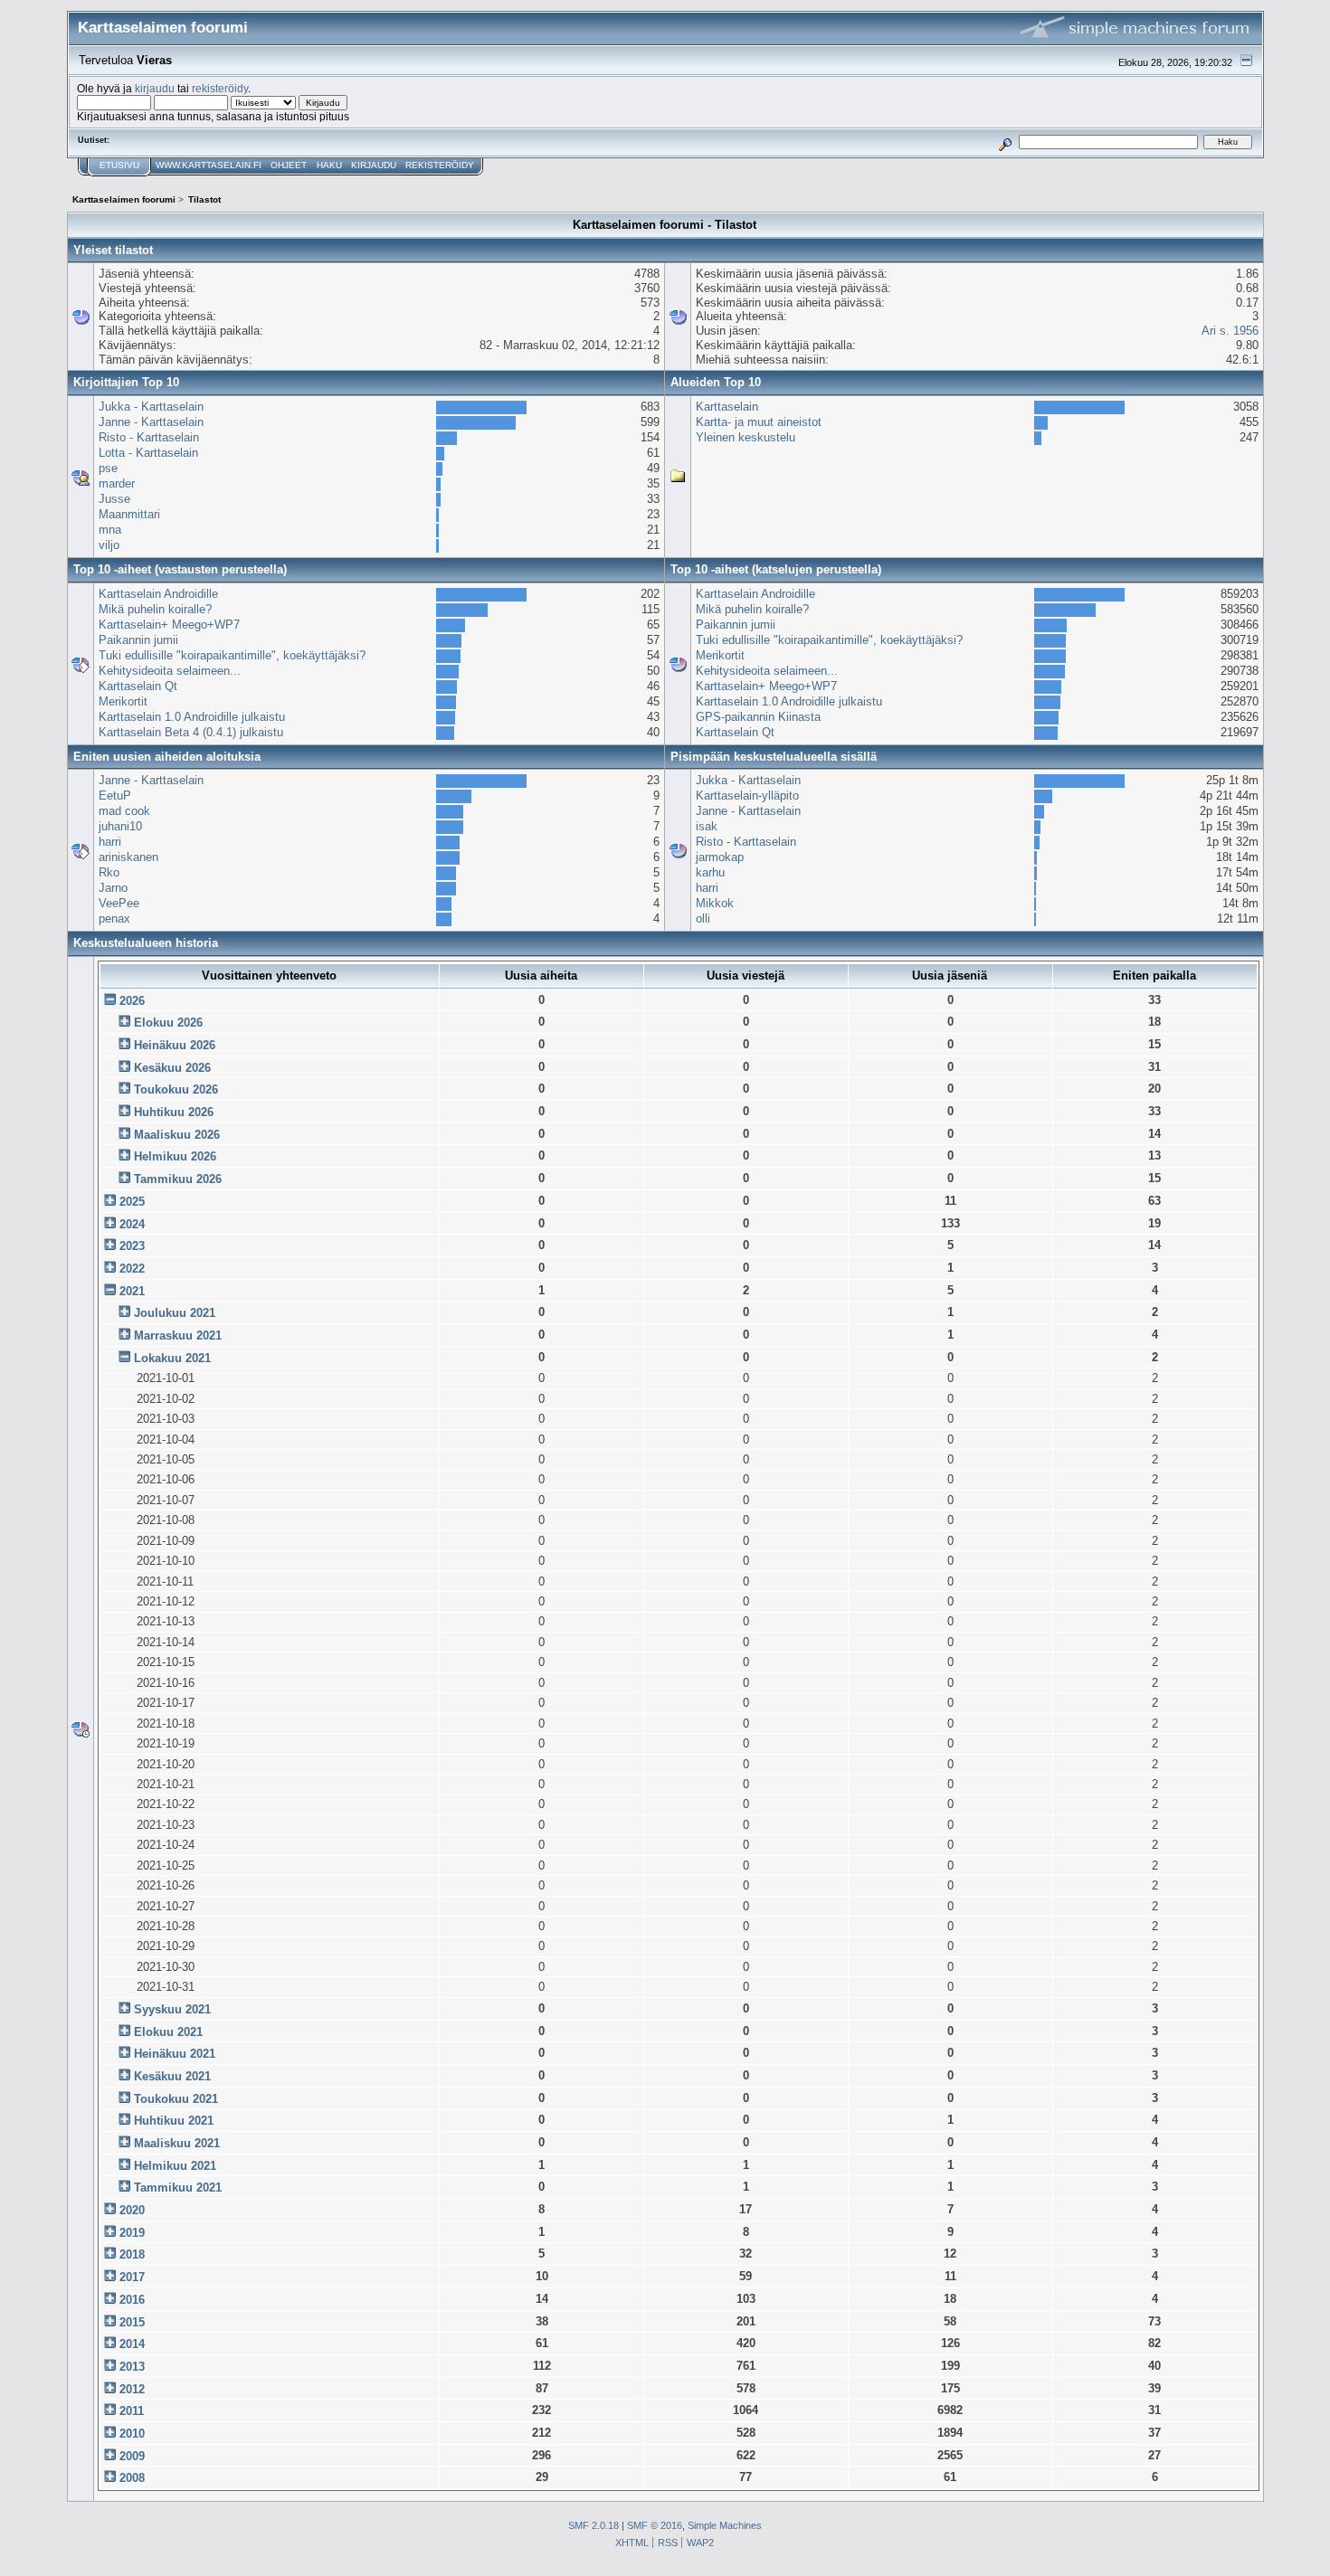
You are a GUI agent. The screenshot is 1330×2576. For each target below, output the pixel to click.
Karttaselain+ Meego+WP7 (169, 625)
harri (110, 842)
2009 (132, 2456)
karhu (710, 872)
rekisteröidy (220, 88)
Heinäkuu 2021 (175, 2054)
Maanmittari (129, 514)
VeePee (119, 903)
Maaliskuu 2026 (177, 1135)
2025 (132, 1202)
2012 (132, 2389)
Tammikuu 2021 (178, 2188)
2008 (132, 2478)
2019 (132, 2233)
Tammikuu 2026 (178, 1179)
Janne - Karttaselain (151, 422)
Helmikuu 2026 (175, 1156)
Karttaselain (727, 407)
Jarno (113, 888)
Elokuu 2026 (168, 1023)
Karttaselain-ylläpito (747, 796)
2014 (132, 2344)
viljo (109, 545)
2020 (132, 2210)
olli (703, 919)
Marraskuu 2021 (178, 1335)
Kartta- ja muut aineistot (759, 422)
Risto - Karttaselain (149, 437)
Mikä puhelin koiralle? (155, 609)
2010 (132, 2434)
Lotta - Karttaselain (148, 453)
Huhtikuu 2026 (174, 1112)
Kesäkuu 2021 (172, 2076)
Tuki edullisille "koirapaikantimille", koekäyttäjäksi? (232, 655)
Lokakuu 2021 (172, 1358)
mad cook (124, 811)
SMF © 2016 (655, 2525)
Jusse (114, 499)
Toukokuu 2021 (176, 2099)
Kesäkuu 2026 (172, 1068)
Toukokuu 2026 (176, 1089)
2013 (132, 2367)
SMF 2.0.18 (594, 2525)
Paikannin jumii (138, 640)
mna (110, 530)
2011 (132, 2411)
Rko (109, 872)
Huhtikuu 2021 (174, 2121)
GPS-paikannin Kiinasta (758, 717)
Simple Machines (725, 2525)
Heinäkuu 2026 (175, 1045)
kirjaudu (155, 88)
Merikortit (123, 701)
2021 (132, 1291)
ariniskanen (128, 857)
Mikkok (715, 903)
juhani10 (120, 826)
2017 (132, 2277)
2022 (132, 1269)
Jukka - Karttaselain (151, 407)
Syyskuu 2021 (172, 2009)
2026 (132, 1001)
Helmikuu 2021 (175, 2166)
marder (117, 483)
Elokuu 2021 (168, 2032)
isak (707, 826)
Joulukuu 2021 (175, 1313)
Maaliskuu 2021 (177, 2143)
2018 (132, 2254)
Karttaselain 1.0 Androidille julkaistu (192, 717)
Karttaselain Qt (138, 686)
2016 (132, 2300)
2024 (132, 1224)
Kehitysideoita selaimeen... (170, 671)
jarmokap (720, 857)
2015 (132, 2322)
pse (108, 468)
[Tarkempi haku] (1005, 142)
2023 (132, 1246)
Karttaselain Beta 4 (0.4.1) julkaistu (191, 732)
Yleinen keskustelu (746, 437)
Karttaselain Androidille (158, 594)
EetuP (115, 796)
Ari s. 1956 (1230, 331)
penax (114, 919)
